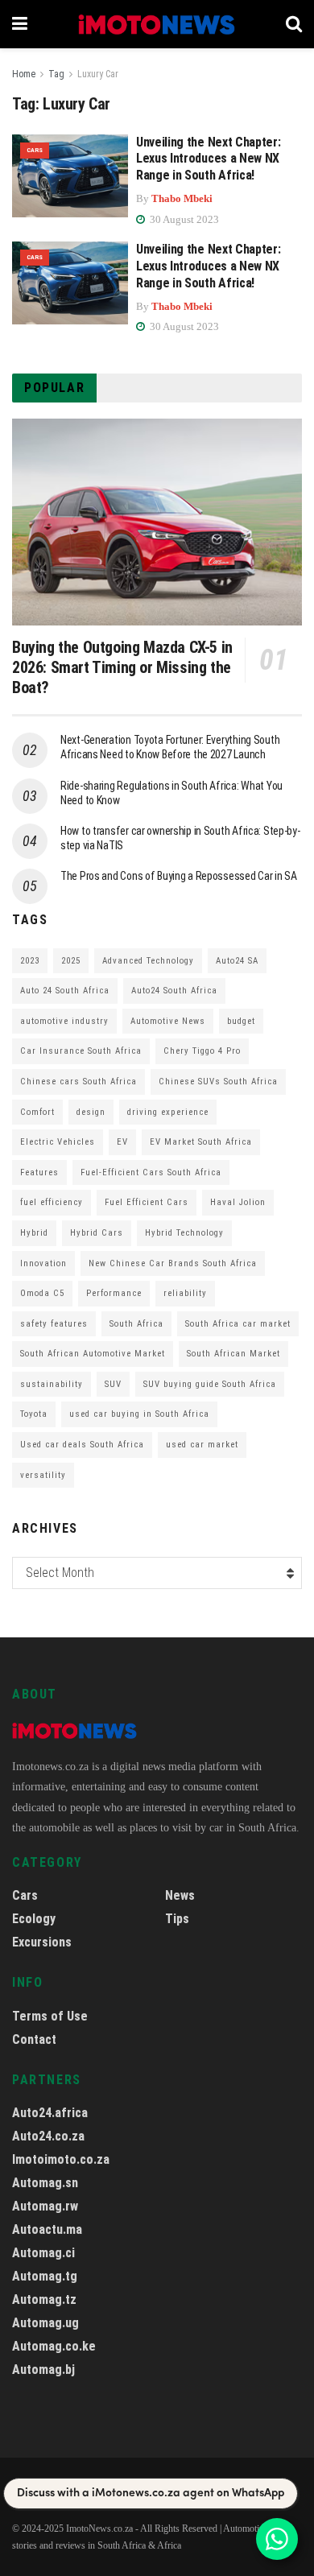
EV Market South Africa (201, 1142)
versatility (43, 1475)
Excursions (42, 1942)
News (180, 1895)
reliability (185, 1293)
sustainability (52, 1384)
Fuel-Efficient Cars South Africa (151, 1172)
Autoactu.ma (47, 2229)
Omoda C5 (42, 1293)
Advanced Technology (148, 961)
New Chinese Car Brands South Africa (173, 1263)
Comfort (37, 1112)
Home (24, 74)
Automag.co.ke (54, 2346)
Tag (56, 74)
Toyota (34, 1414)
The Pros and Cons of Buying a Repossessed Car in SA (179, 876)
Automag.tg (45, 2276)
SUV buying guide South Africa (210, 1384)
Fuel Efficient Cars (147, 1202)
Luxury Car (98, 74)
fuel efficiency (52, 1202)
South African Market (233, 1354)
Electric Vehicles (58, 1142)
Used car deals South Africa (82, 1445)
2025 (71, 961)
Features (39, 1172)
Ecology (34, 1919)
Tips (177, 1919)
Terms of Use (50, 2016)
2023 (30, 961)
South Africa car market (238, 1324)
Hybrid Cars (97, 1233)
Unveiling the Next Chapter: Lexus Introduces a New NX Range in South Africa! (208, 159)
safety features (54, 1324)
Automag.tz (44, 2299)
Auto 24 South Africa (65, 991)
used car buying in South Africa (139, 1414)
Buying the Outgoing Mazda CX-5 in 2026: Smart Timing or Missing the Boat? (122, 667)
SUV (113, 1384)
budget (241, 1021)
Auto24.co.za (48, 2136)
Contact (34, 2039)
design (91, 1112)
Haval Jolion (238, 1202)
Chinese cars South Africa (78, 1082)
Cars (35, 150)
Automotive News (168, 1021)
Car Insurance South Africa (81, 1051)
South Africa (136, 1324)
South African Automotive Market (93, 1354)
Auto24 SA (237, 961)
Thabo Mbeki (182, 198)
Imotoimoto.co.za (61, 2159)
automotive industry (64, 1021)
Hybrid (34, 1233)
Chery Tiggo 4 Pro (202, 1051)
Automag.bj (43, 2370)
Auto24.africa (50, 2113)
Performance (114, 1293)
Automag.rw (45, 2206)
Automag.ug (45, 2323)
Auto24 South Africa (174, 991)
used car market (202, 1445)
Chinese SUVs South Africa (218, 1082)
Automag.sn (45, 2183)
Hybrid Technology (184, 1233)
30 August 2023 (183, 219)
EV (122, 1142)
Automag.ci (43, 2253)
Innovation (43, 1263)
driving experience (168, 1112)
